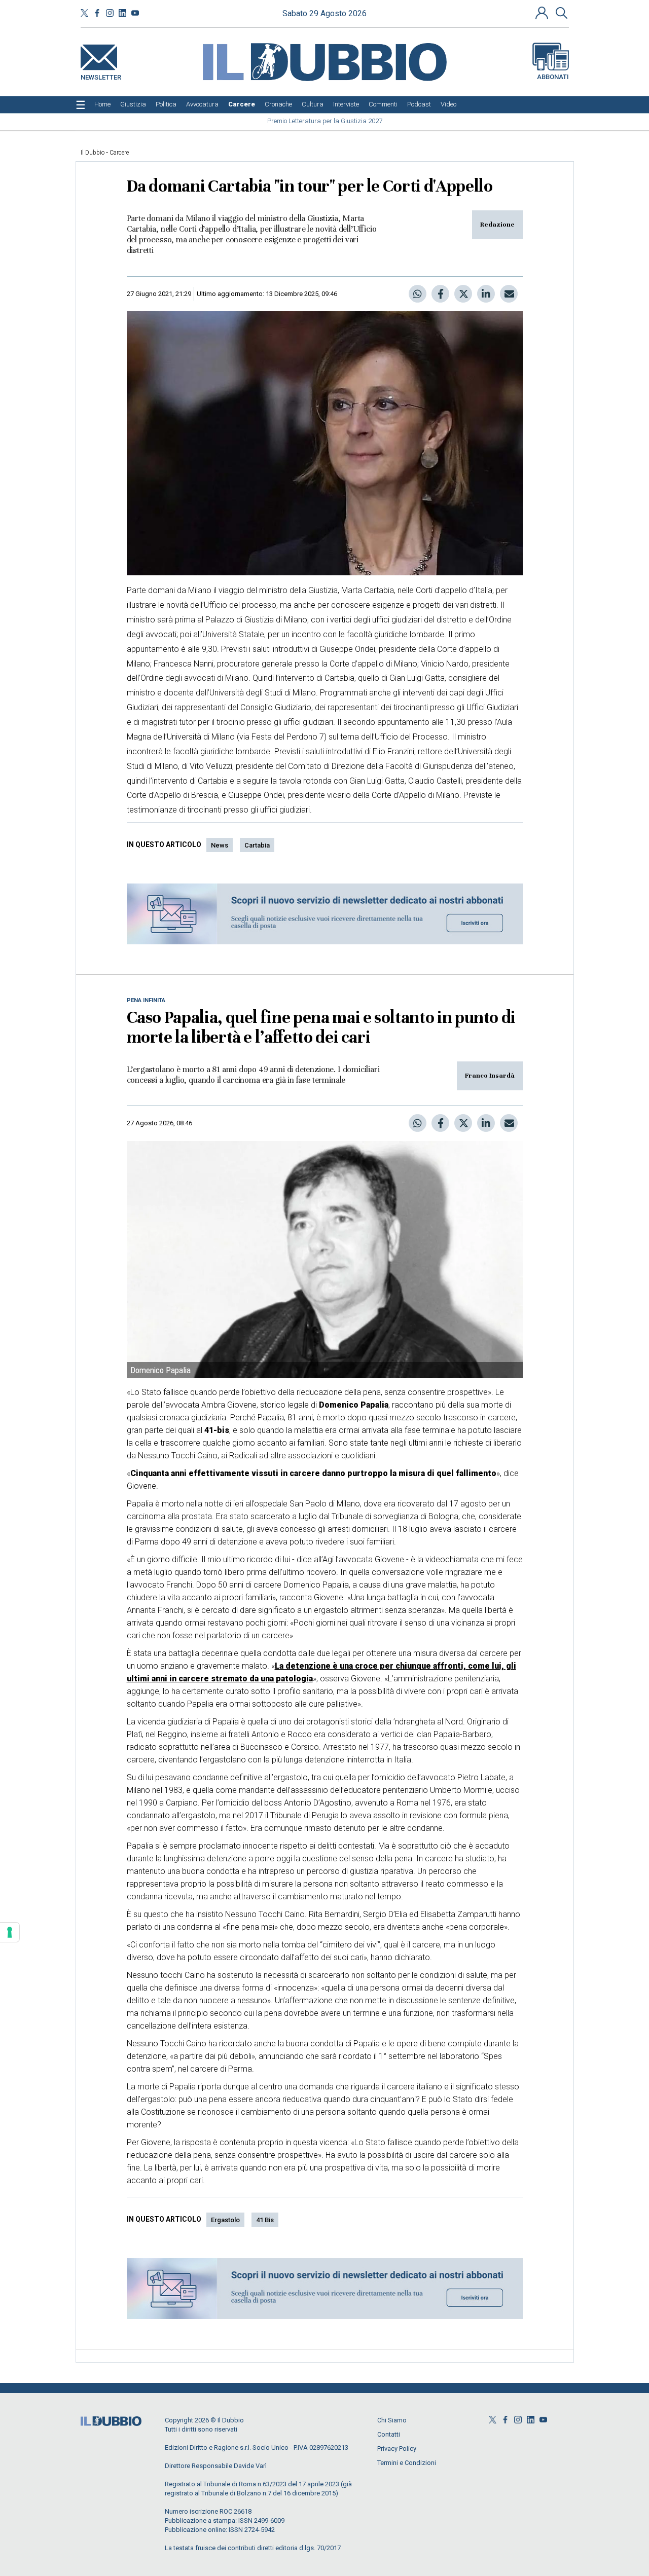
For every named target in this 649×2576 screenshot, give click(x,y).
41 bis (265, 2220)
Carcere (119, 153)
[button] (543, 13)
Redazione (497, 225)
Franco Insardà (490, 1076)
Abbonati (553, 77)
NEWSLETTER (101, 75)
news (220, 845)
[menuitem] (102, 104)
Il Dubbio (93, 153)
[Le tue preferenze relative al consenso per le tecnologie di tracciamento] (10, 1932)
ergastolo (225, 2220)
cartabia (257, 845)
